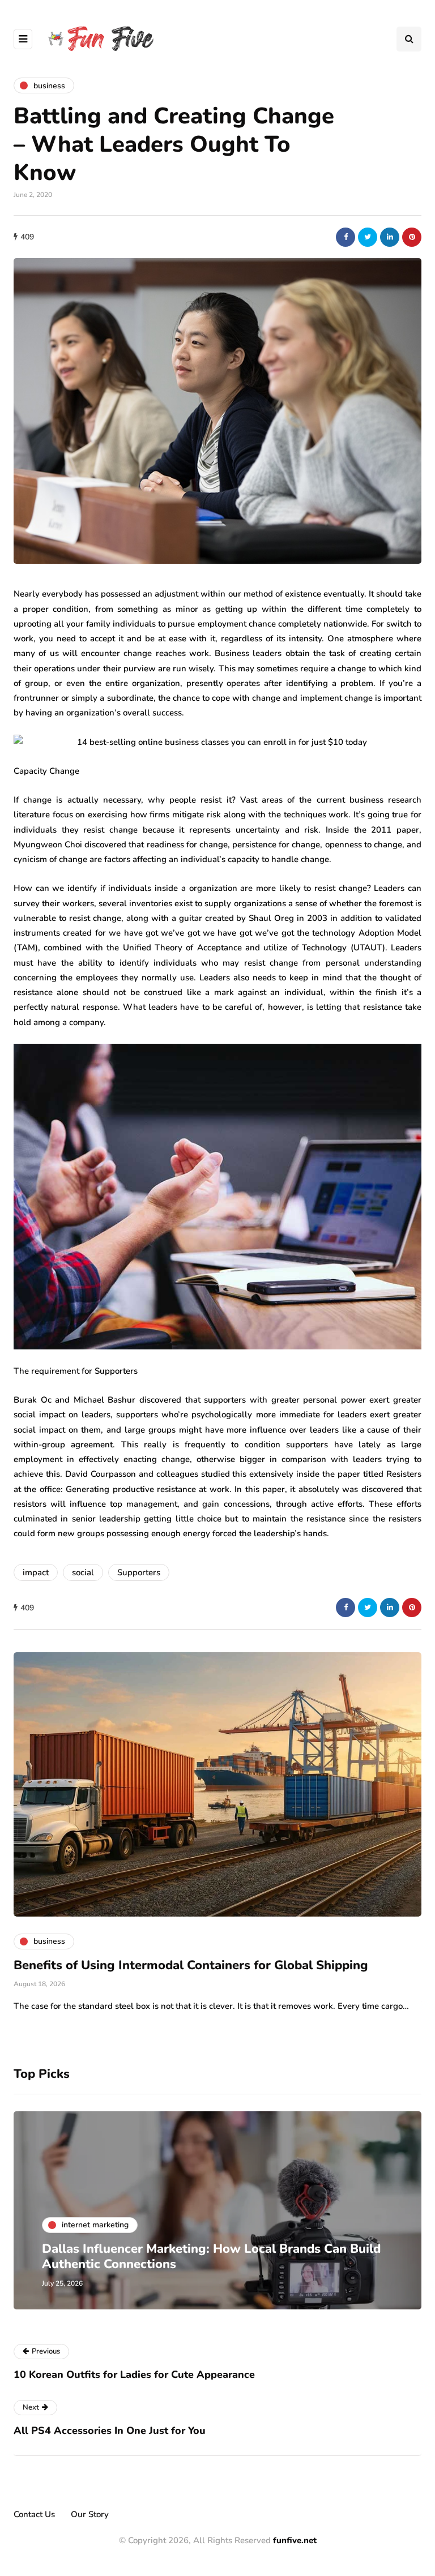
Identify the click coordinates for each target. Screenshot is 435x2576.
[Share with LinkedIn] (390, 237)
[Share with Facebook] (346, 237)
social (83, 1572)
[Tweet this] (368, 237)
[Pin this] (412, 237)
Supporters (139, 1572)
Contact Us (34, 2514)
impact (36, 1572)
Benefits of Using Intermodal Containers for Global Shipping (191, 1965)
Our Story (90, 2514)
